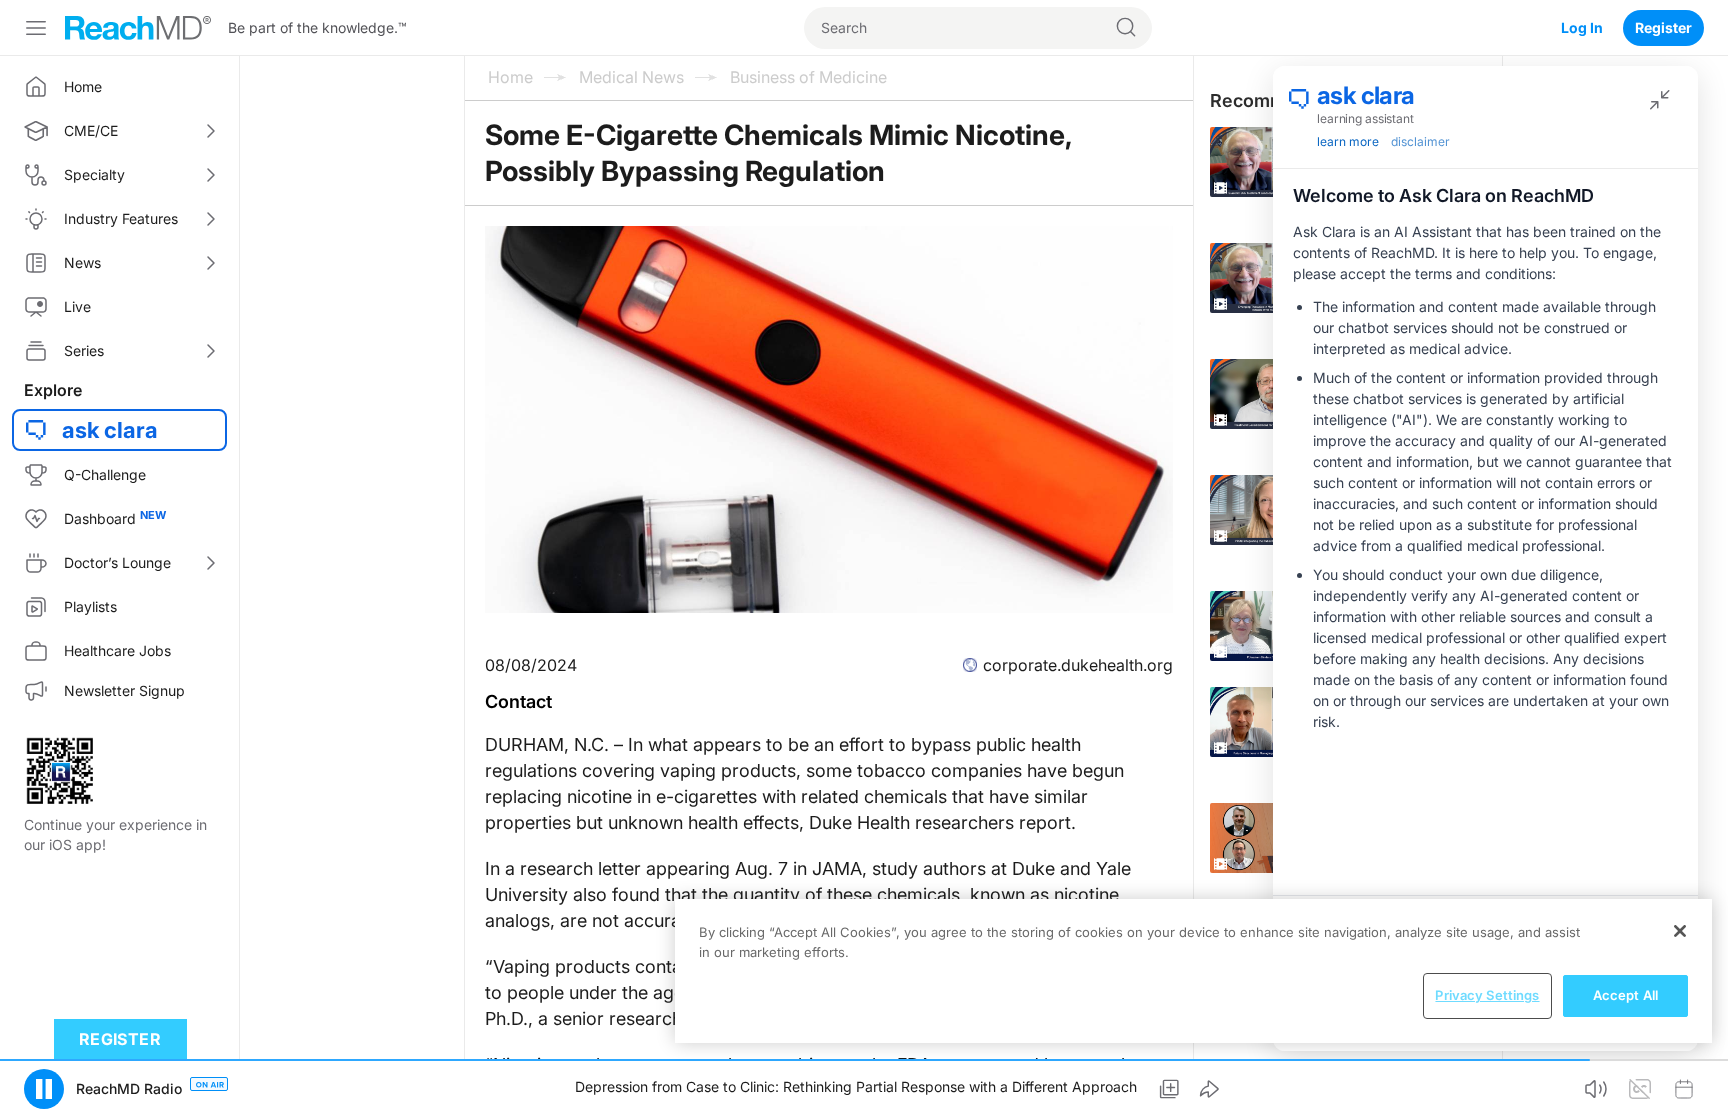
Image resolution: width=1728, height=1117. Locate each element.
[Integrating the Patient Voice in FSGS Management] (1272, 510)
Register (1663, 27)
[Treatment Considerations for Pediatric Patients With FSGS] (1272, 394)
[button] (44, 1089)
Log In (1582, 27)
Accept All (1625, 995)
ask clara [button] (110, 430)
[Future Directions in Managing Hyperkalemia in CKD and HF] (1272, 722)
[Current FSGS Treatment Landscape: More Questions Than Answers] (1272, 162)
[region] (1193, 971)
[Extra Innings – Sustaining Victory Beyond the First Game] (1272, 838)
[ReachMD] (138, 28)
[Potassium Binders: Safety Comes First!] (1272, 626)
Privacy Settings (1487, 995)
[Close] (1680, 931)
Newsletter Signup (124, 690)
